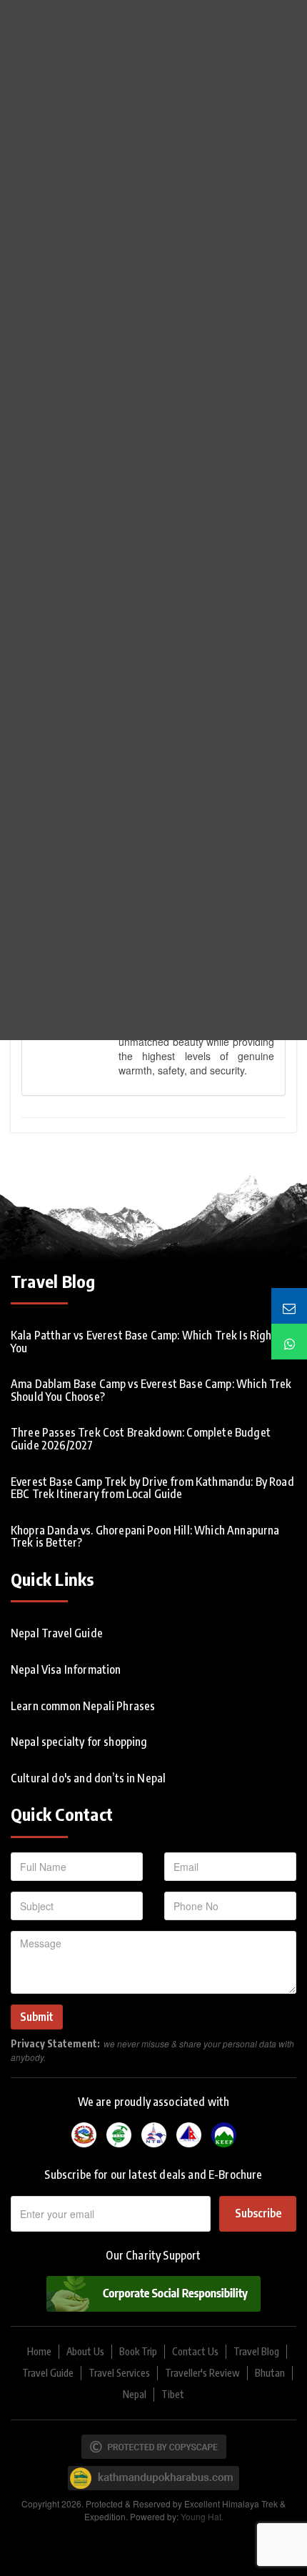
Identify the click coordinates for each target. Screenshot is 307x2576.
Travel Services (119, 2373)
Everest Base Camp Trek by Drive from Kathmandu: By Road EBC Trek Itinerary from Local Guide (152, 1488)
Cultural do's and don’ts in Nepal (88, 1778)
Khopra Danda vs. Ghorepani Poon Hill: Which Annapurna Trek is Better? (145, 1537)
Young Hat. (202, 2516)
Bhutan (270, 2373)
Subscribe (258, 2213)
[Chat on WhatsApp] (289, 1342)
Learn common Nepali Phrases (83, 1706)
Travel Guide (48, 2373)
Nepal (135, 2394)
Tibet (173, 2394)
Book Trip (138, 2351)
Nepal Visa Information (66, 1669)
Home (39, 2351)
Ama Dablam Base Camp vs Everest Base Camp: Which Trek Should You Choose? (151, 1390)
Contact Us (195, 2351)
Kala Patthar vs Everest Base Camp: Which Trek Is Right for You (152, 1342)
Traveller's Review (202, 2373)
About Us (85, 2351)
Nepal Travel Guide (57, 1633)
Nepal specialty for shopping (79, 1742)
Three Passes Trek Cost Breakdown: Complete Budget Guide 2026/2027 (141, 1439)
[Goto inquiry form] (289, 1306)
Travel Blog (256, 2351)
